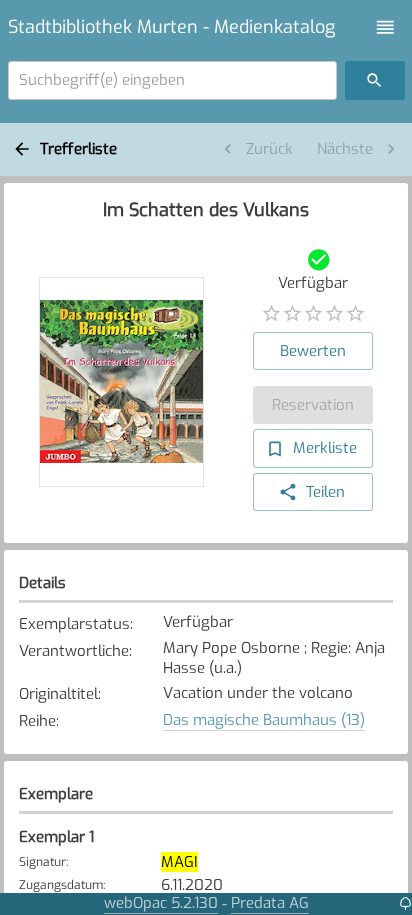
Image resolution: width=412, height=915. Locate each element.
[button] (385, 27)
